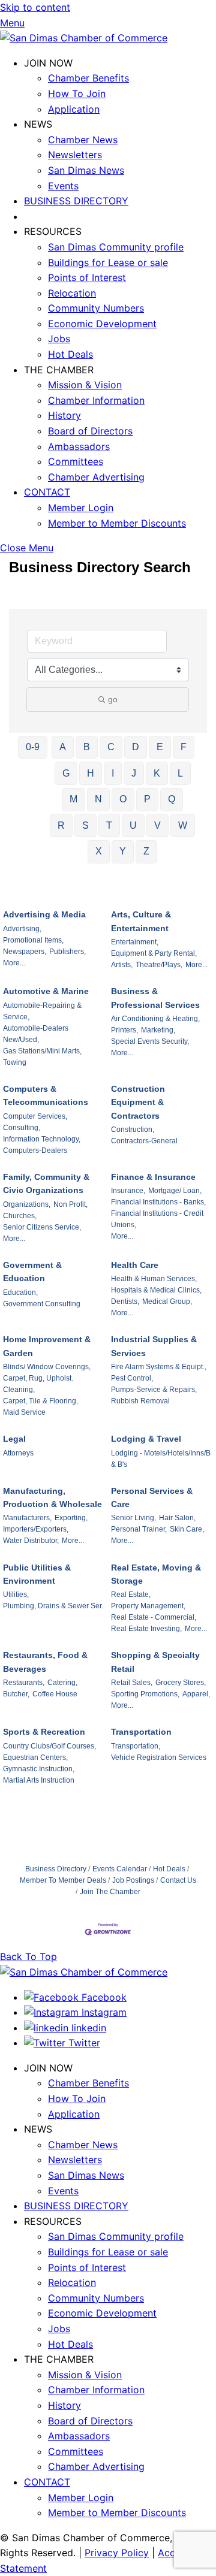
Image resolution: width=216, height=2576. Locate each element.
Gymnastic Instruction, (39, 1769)
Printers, (124, 1030)
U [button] (133, 825)
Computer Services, (35, 1116)
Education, (20, 1292)
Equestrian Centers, (35, 1757)
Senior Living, (133, 1518)
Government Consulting (42, 1304)
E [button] (160, 747)
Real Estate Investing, (146, 1629)
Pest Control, (132, 1378)
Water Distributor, (31, 1541)
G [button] (66, 773)
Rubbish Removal (140, 1401)
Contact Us (178, 1880)
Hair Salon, (177, 1518)
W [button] (183, 825)
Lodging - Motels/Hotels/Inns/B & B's (161, 1459)
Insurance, (128, 1191)
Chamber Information (96, 400)
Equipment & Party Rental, (154, 953)
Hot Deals (70, 354)
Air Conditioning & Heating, (155, 1019)
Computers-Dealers (35, 1150)
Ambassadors (79, 446)
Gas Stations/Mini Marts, (42, 1051)
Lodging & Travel (146, 1439)
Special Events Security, (150, 1041)
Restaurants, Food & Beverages (45, 1662)
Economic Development (102, 324)
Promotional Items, (33, 940)
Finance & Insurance (153, 1177)
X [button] (99, 851)
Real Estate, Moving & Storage (156, 1574)
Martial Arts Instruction (39, 1780)
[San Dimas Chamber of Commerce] (84, 38)
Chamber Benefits (88, 78)
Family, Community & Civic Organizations (46, 1183)
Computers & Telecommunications (46, 1095)
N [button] (98, 799)
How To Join (77, 93)
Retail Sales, (132, 1683)
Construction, (133, 1130)
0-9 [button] (33, 747)
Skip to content (35, 7)
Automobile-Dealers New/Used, (36, 1034)
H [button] (91, 773)
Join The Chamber (110, 1892)
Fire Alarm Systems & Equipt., (159, 1367)
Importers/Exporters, (36, 1529)
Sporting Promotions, (145, 1694)
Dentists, (125, 1301)
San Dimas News (86, 170)
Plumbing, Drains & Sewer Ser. (53, 1606)
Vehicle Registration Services (159, 1757)
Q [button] (172, 799)
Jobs (59, 339)
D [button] (136, 747)
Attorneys (18, 1453)
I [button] (113, 773)
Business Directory (56, 1869)
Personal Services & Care (152, 1497)
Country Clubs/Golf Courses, (49, 1746)
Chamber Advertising (96, 477)
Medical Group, (167, 1301)
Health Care (135, 1265)
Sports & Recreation (44, 1732)
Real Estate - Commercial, (154, 1617)
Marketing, (158, 1030)
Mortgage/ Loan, (175, 1191)
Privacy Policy (117, 2553)
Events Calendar (120, 1869)
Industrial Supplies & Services (154, 1346)
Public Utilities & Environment (37, 1574)
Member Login (81, 508)
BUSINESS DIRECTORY (76, 201)
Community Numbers (96, 308)
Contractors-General (144, 1141)
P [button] (147, 799)
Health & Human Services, (154, 1279)
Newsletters (75, 155)
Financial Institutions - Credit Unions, (157, 1219)
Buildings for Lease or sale (108, 262)
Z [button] (146, 851)
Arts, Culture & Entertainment (141, 921)
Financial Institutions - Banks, (158, 1202)
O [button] (123, 799)
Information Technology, (42, 1139)
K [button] (157, 773)
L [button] (180, 773)
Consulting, (22, 1128)
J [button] (134, 773)
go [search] (113, 699)
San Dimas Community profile (116, 247)
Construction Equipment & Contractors (138, 1102)
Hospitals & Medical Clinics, (156, 1290)
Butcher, (16, 1694)
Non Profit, (70, 1204)
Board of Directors (90, 431)
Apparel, (196, 1694)
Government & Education (32, 1272)
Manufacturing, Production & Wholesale (52, 1497)
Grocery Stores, (181, 1683)
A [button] (63, 747)
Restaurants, (24, 1683)
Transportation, (136, 1746)
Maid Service (24, 1412)
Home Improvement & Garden (47, 1346)
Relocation (72, 293)
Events (63, 186)
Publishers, (67, 952)
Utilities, (16, 1594)
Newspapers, (25, 952)
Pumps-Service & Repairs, (154, 1390)
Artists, (122, 965)
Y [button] (123, 851)
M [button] (73, 799)
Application (74, 109)
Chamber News (83, 140)
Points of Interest (87, 277)
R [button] (61, 825)
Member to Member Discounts (117, 523)
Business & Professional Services (155, 998)
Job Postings (133, 1880)
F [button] (184, 747)
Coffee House (55, 1694)
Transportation (141, 1732)
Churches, (20, 1216)
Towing (15, 1062)
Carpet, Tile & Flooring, (40, 1401)
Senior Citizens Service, (42, 1227)
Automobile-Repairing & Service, (42, 1011)
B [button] (87, 747)
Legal (14, 1439)
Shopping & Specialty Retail (155, 1662)
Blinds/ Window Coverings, (47, 1367)
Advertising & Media (44, 914)
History (64, 415)
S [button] (85, 825)
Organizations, (27, 1204)
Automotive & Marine (46, 991)
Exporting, (71, 1518)
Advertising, (22, 929)
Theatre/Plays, (159, 965)
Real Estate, (131, 1594)
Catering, (62, 1683)
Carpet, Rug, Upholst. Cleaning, (38, 1384)
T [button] (109, 825)
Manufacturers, (27, 1518)
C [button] (111, 747)
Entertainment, (135, 942)
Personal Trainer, (139, 1529)
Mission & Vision (85, 385)
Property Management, (148, 1606)
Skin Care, (187, 1529)
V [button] (157, 825)
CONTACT (47, 492)
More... (14, 963)
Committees (76, 461)
